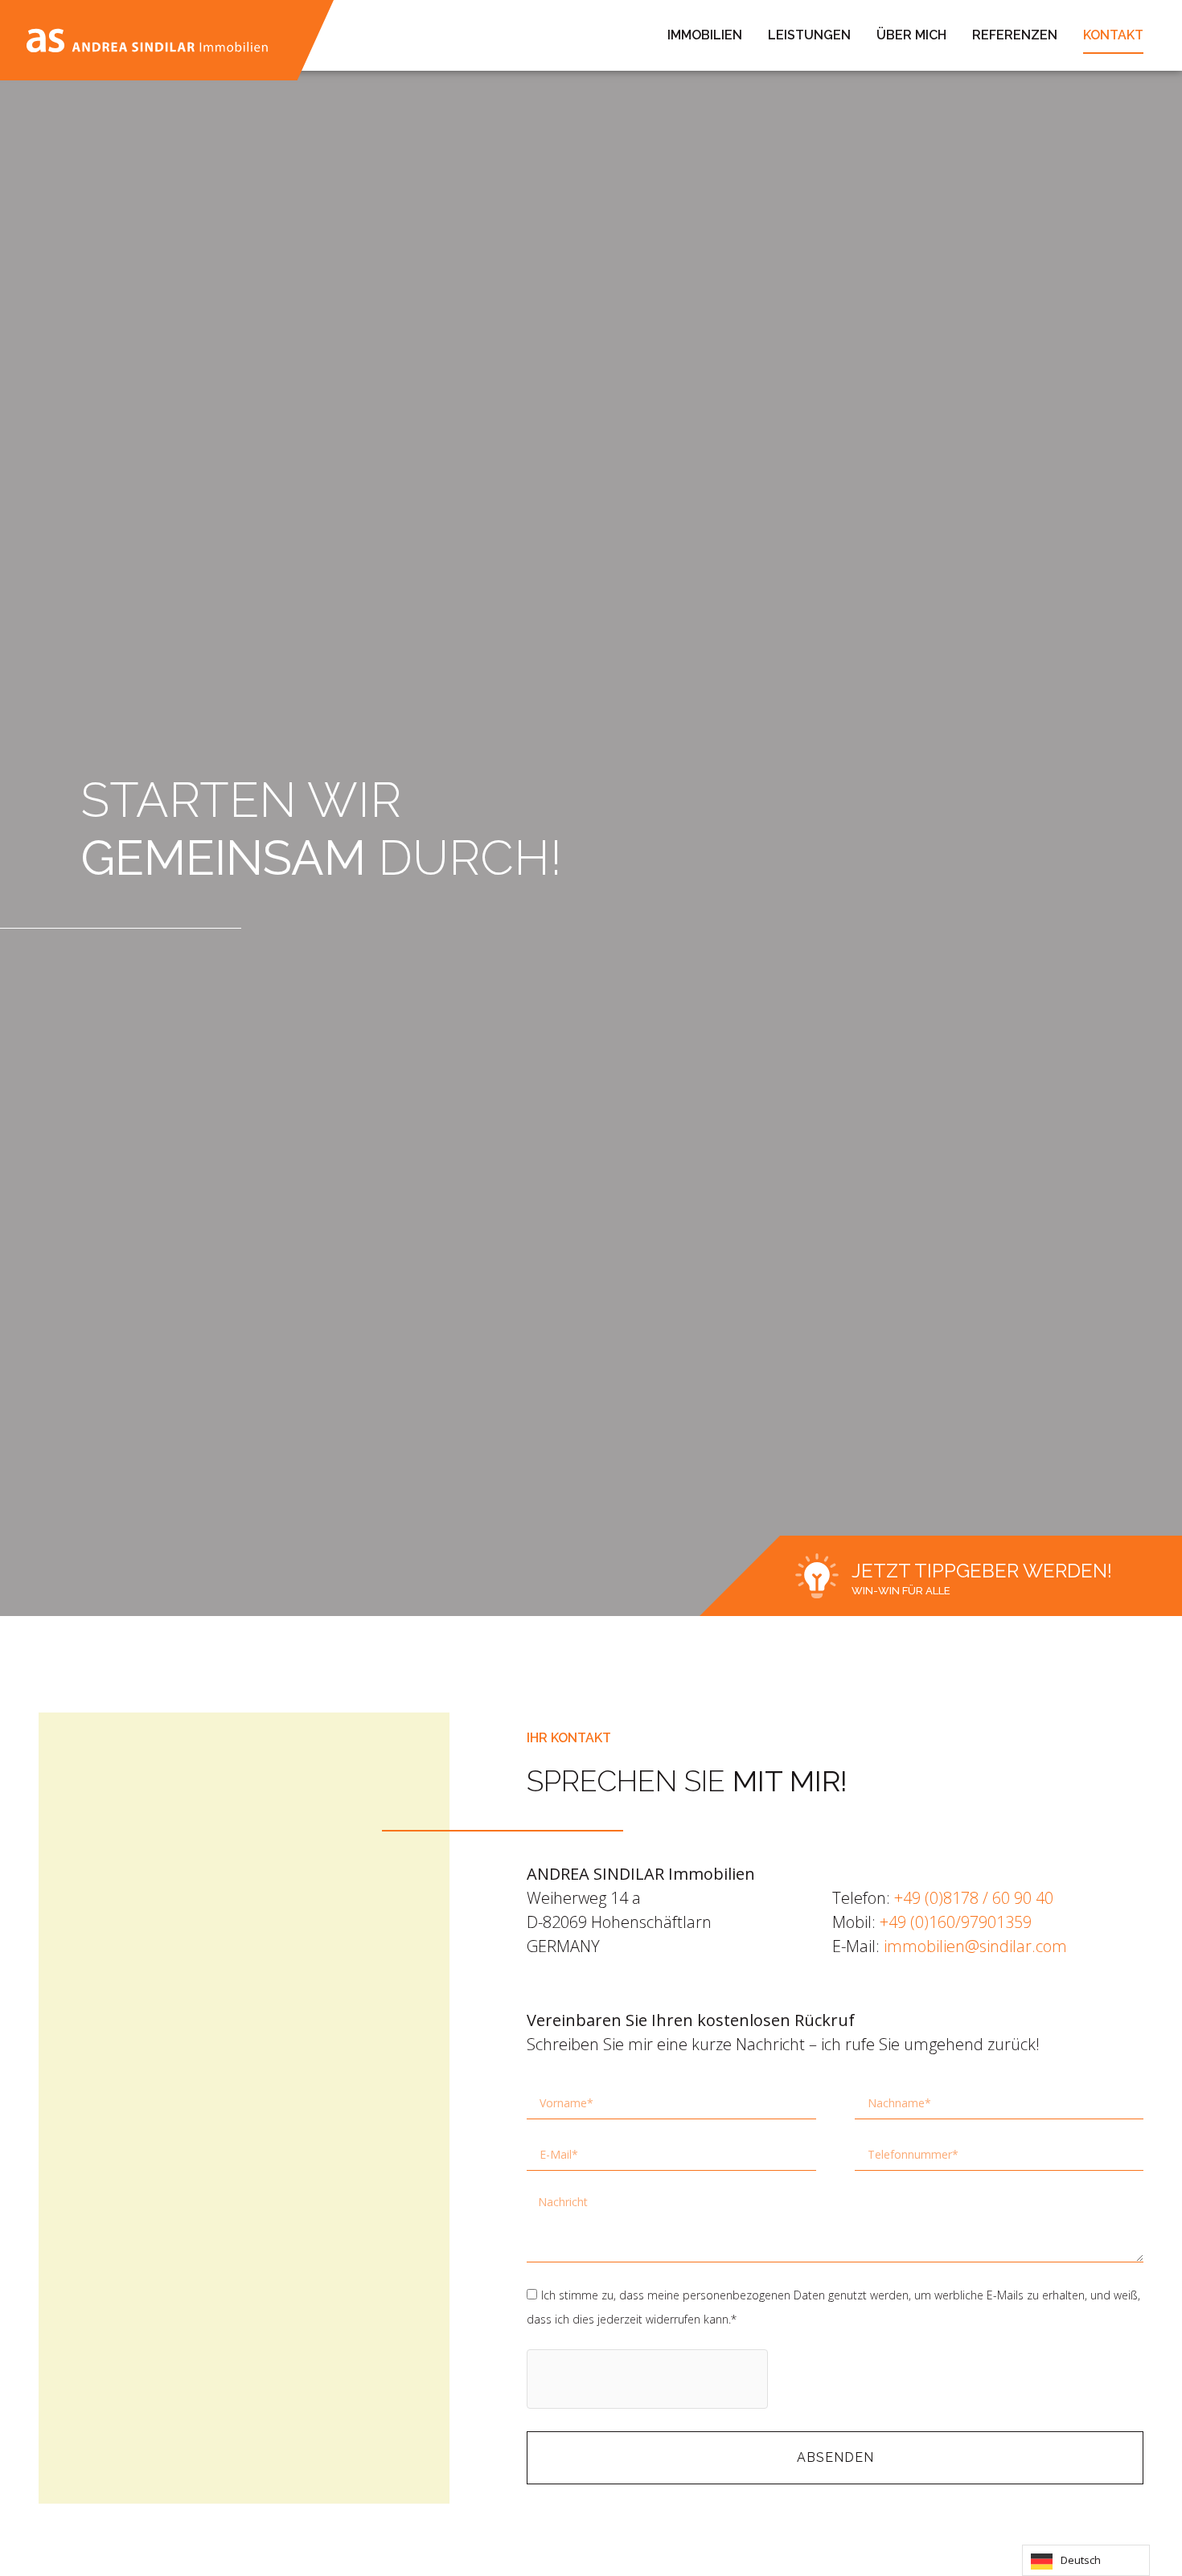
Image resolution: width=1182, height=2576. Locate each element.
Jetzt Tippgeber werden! (982, 1571)
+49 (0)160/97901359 (956, 1922)
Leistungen (809, 35)
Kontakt (1113, 35)
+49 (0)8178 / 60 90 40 (974, 1898)
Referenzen (1015, 35)
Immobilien (705, 35)
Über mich (911, 35)
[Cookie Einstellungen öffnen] (35, 2554)
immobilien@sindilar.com (975, 1946)
